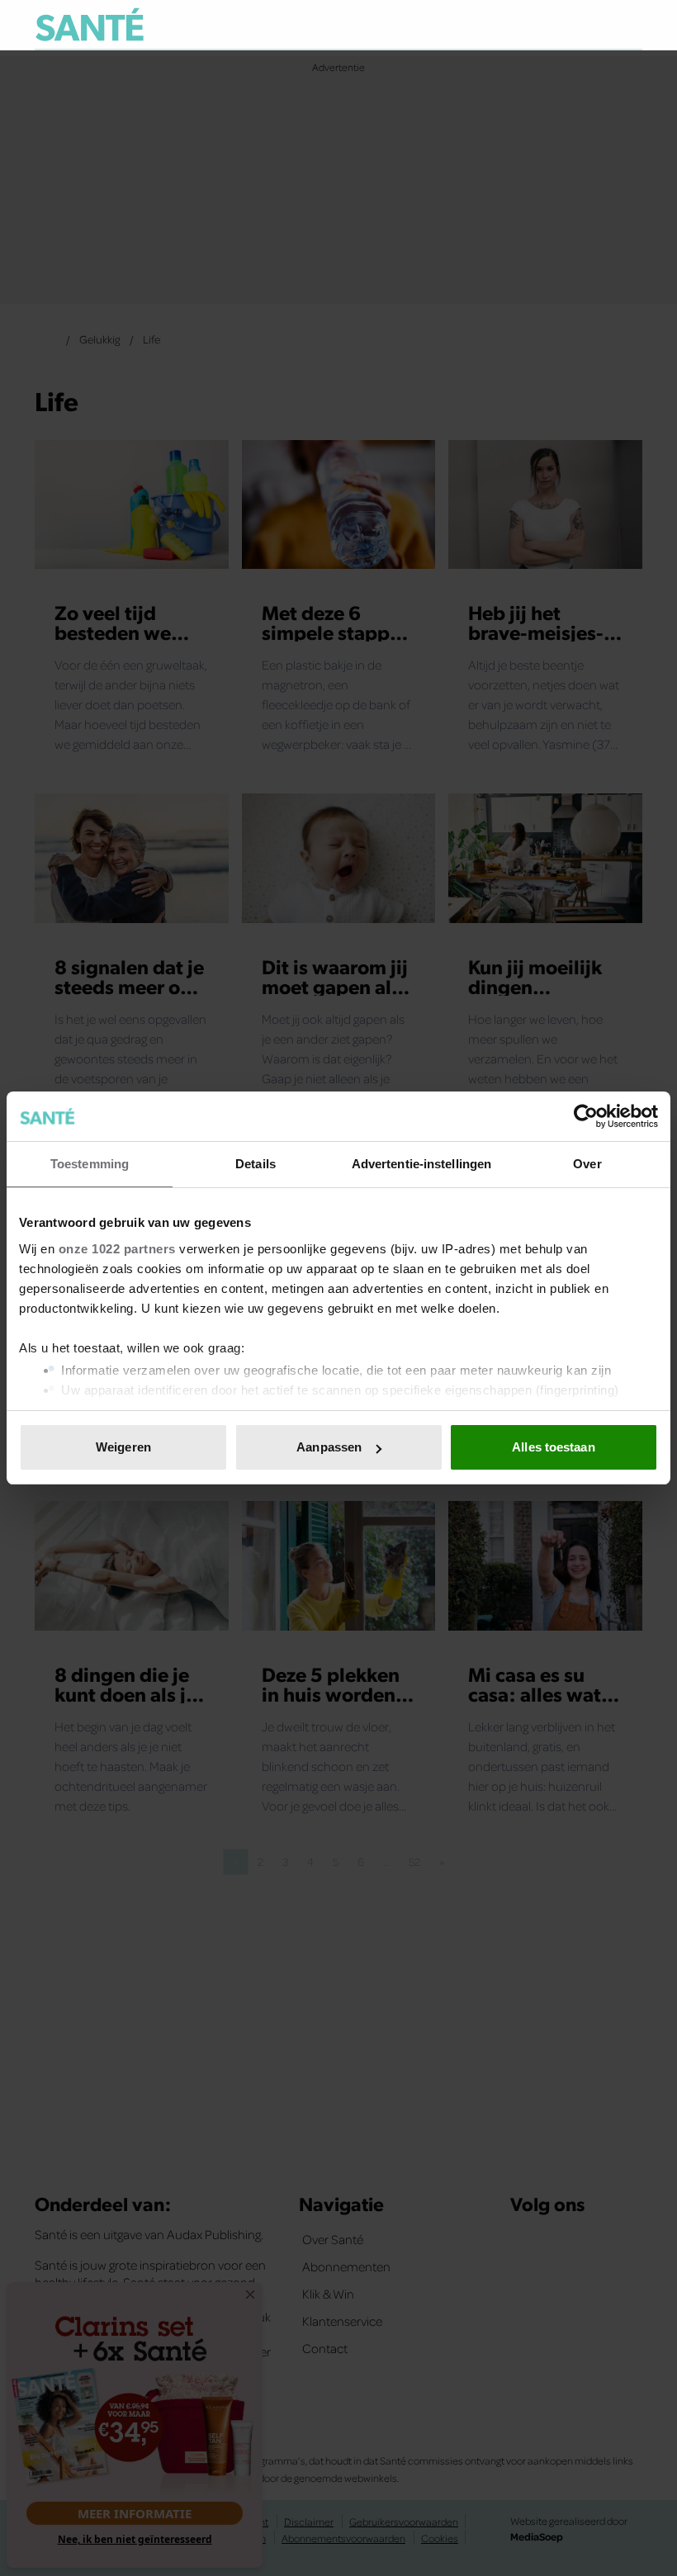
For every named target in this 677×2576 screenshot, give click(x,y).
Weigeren (123, 1447)
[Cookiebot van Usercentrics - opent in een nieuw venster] (586, 1116)
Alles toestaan (553, 1447)
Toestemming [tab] (90, 1164)
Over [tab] (587, 1164)
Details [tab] (256, 1164)
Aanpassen (329, 1447)
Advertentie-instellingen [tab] (421, 1164)
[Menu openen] (527, 25)
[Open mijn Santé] (581, 25)
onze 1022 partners (117, 1249)
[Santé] (90, 24)
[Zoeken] (629, 26)
